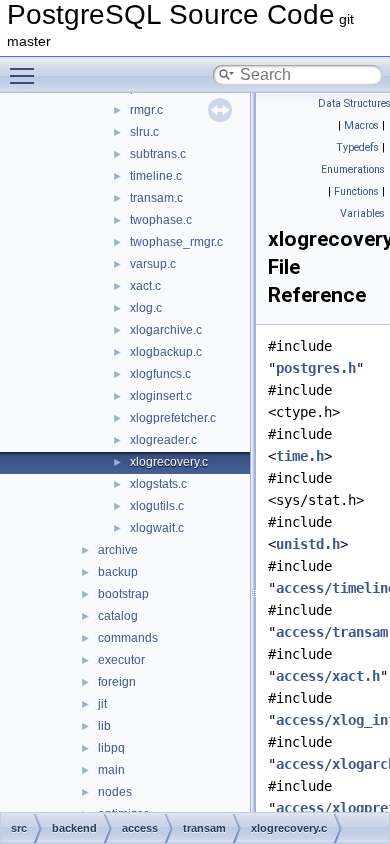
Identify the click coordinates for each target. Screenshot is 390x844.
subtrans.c (158, 154)
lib (104, 726)
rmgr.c (146, 110)
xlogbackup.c (166, 352)
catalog (118, 616)
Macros (361, 125)
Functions (356, 191)
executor (121, 660)
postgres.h (316, 368)
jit (102, 704)
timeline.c (156, 176)
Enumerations (353, 169)
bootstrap (123, 594)
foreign (117, 682)
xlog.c (146, 308)
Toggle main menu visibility (26, 75)
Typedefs (357, 147)
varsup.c (153, 264)
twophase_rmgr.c (176, 242)
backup (118, 572)
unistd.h (308, 544)
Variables (362, 213)
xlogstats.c (158, 484)
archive (118, 550)
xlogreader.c (163, 440)
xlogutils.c (157, 506)
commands (128, 638)
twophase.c (161, 220)
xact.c (145, 286)
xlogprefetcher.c (173, 418)
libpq (111, 748)
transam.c (156, 198)
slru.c (144, 132)
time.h (300, 456)
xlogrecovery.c (169, 462)
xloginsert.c (161, 396)
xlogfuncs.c (160, 374)
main (111, 770)
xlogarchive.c (166, 330)
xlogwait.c (157, 528)
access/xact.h (328, 676)
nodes (115, 792)
